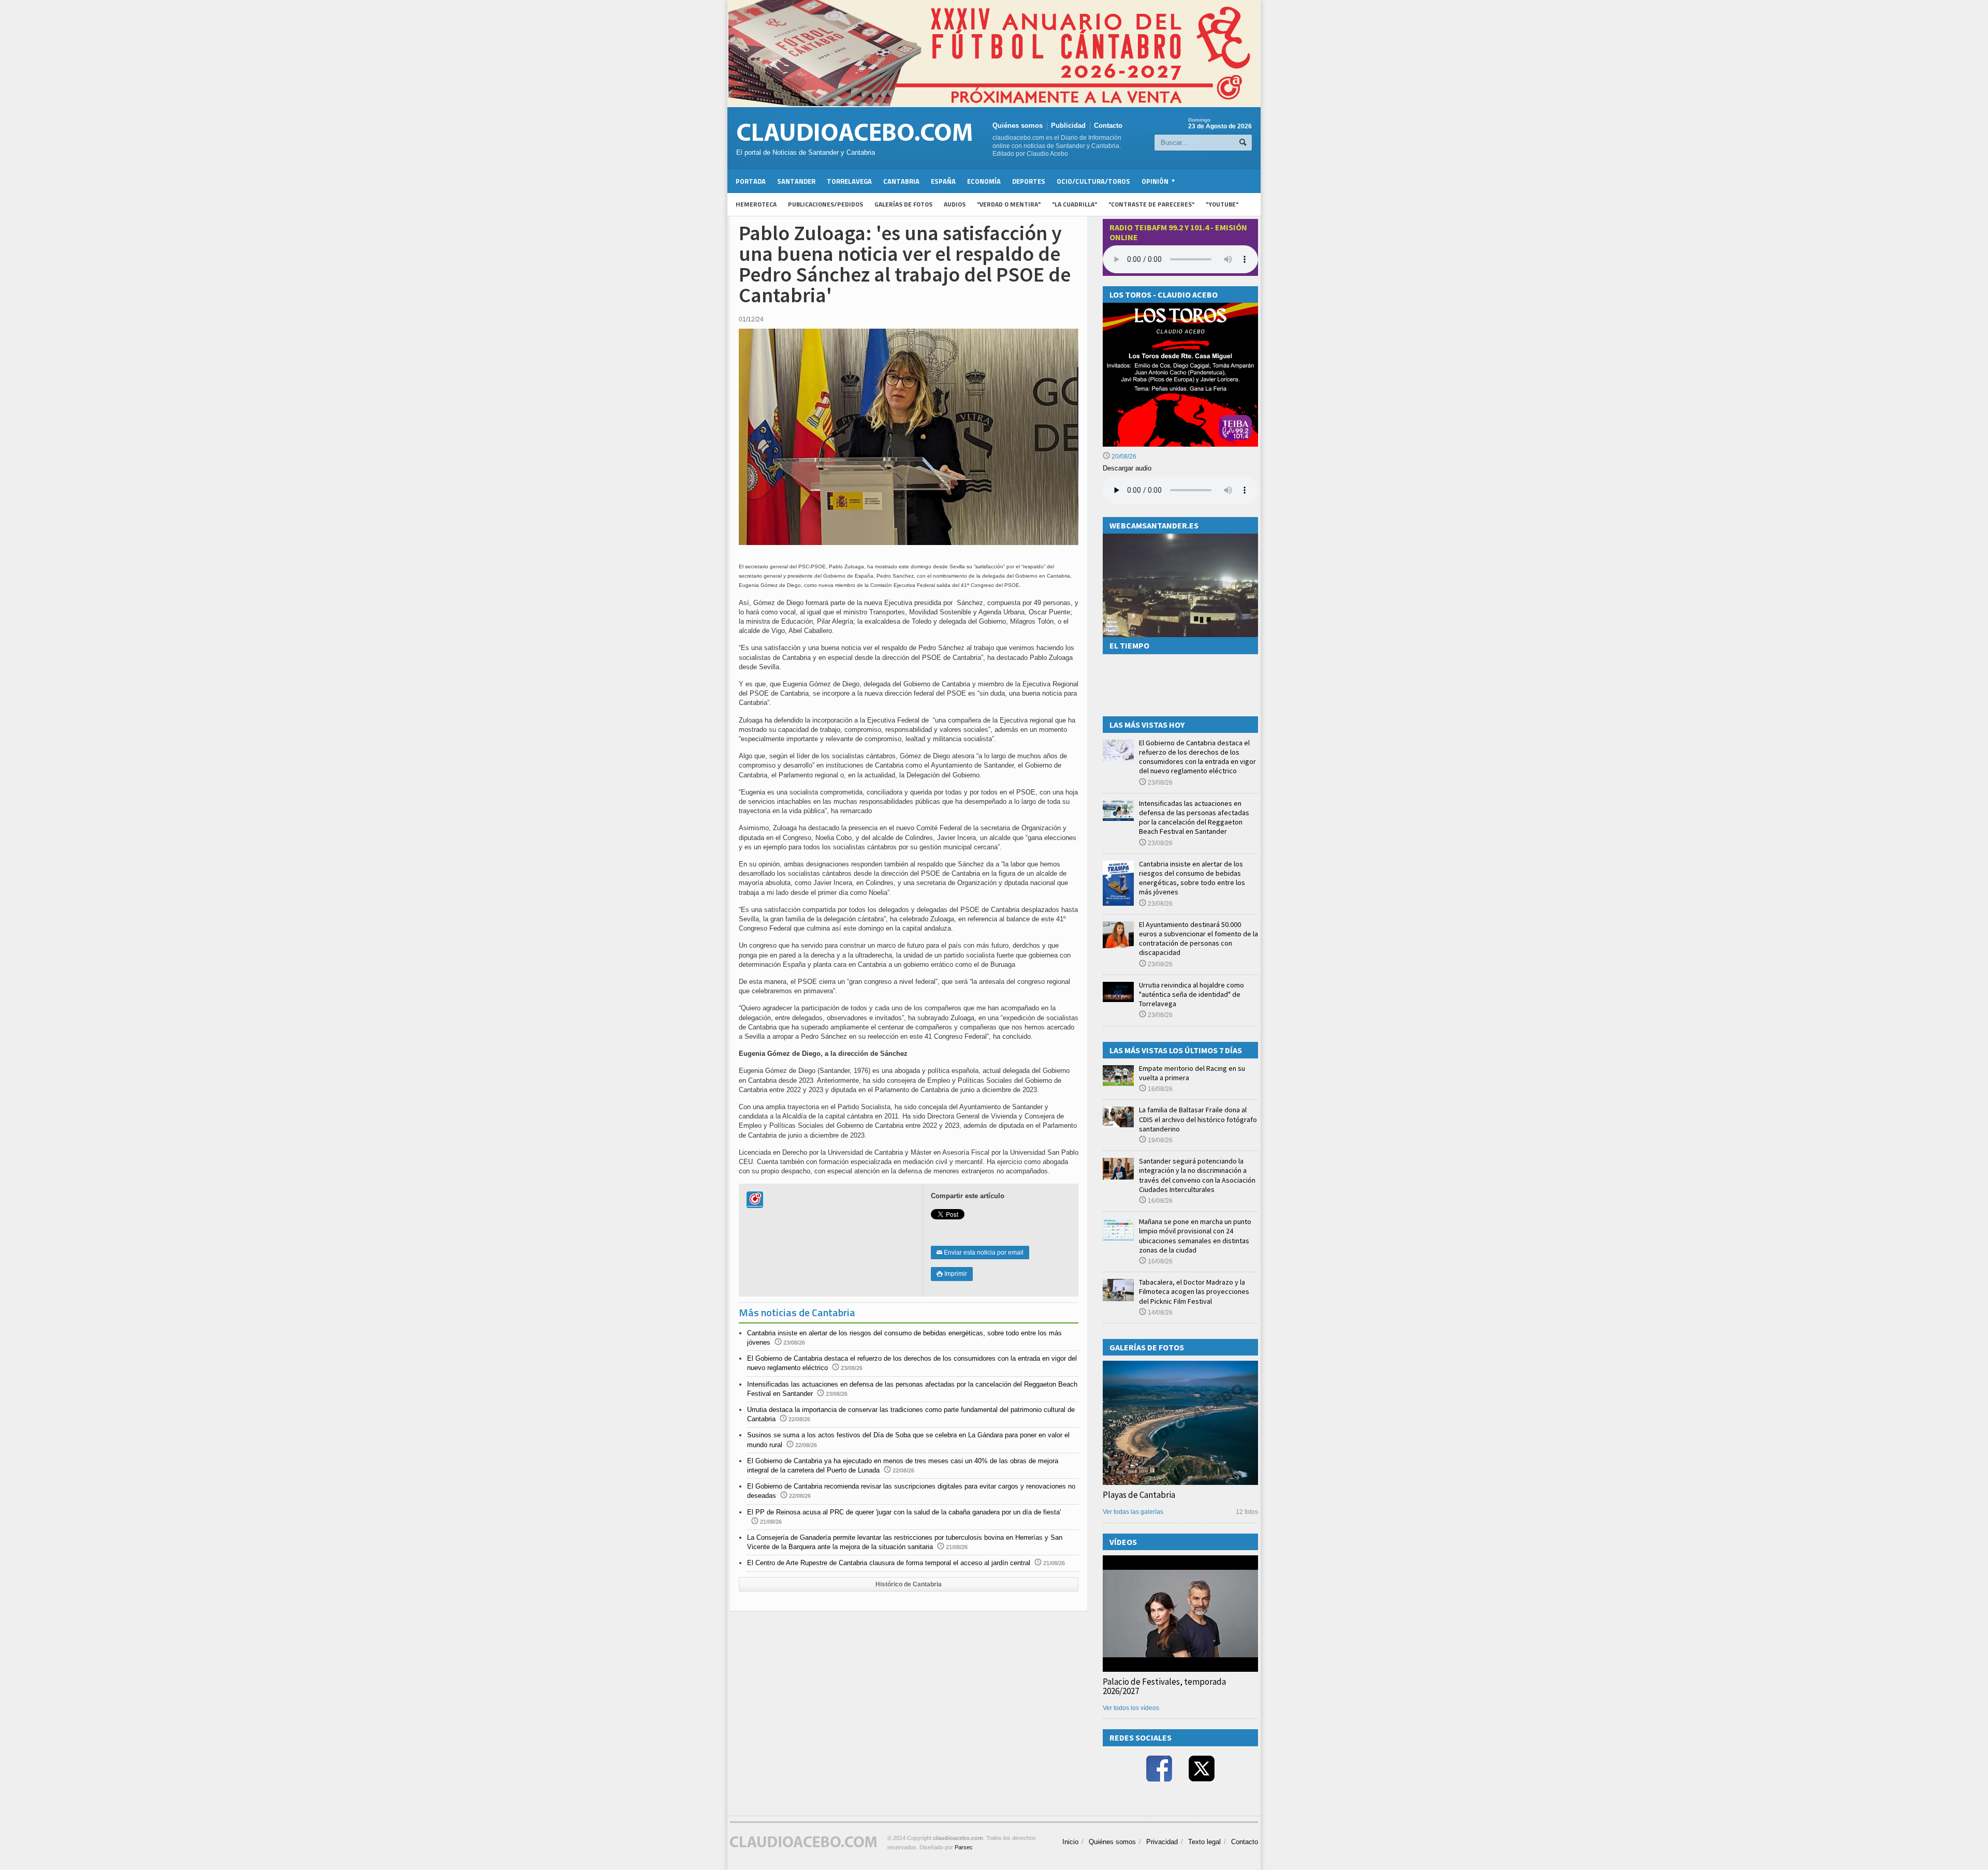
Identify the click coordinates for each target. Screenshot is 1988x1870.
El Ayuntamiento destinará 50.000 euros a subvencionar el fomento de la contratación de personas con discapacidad (1198, 939)
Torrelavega (849, 181)
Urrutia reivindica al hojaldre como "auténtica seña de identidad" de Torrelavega (1192, 994)
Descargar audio (1127, 468)
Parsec (964, 1847)
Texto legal (1204, 1842)
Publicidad (1068, 126)
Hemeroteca (756, 204)
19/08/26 (1159, 1140)
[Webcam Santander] (1180, 538)
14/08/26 (1159, 1313)
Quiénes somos (1018, 126)
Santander (796, 181)
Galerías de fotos (903, 204)
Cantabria (901, 181)
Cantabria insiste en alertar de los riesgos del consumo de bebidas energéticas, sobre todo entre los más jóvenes (1192, 878)
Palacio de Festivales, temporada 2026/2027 (1164, 1686)
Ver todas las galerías (1133, 1512)
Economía (984, 181)
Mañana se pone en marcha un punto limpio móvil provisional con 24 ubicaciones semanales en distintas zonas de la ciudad (1195, 1236)
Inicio (1070, 1842)
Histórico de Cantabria (909, 1584)
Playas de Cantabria (1139, 1495)
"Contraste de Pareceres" (1151, 204)
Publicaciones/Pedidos (825, 204)
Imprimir (952, 1274)
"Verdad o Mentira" (1009, 204)
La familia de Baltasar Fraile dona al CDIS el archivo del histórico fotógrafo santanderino (1198, 1119)
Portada (751, 181)
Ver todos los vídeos (1131, 1708)
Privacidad (1162, 1842)
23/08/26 (1159, 783)
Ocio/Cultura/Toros (1093, 181)
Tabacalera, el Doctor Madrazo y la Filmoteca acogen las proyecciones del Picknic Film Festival (1194, 1291)
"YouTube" (1222, 204)
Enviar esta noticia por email (980, 1253)
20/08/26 (1123, 457)
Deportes (1029, 181)
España (943, 181)
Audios (955, 204)
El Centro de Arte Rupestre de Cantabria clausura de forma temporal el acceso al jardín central (889, 1563)
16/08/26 (1159, 1089)
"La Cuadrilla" (1075, 204)
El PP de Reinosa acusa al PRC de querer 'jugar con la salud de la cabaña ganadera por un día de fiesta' (904, 1512)
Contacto (1108, 126)
